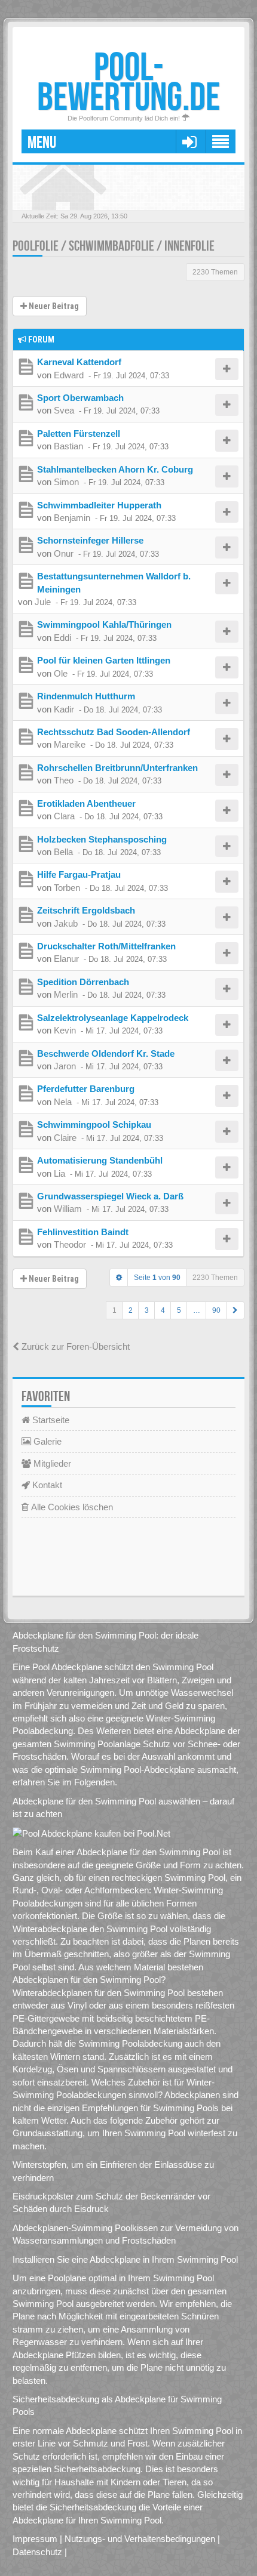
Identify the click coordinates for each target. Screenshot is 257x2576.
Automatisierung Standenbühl (100, 1160)
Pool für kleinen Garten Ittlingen (104, 660)
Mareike (70, 744)
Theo (64, 780)
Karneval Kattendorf (79, 362)
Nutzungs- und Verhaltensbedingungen (140, 2539)
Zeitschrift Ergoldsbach (86, 910)
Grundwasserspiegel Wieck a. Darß (110, 1196)
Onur (64, 553)
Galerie (46, 1441)
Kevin (65, 1030)
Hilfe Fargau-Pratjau (79, 874)
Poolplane (67, 2278)
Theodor (70, 1244)
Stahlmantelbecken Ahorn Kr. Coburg (115, 469)
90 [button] (216, 1310)
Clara (64, 816)
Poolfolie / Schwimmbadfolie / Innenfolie (114, 246)
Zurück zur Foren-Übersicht (74, 1346)
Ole (61, 673)
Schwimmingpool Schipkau (94, 1125)
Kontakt (46, 1485)
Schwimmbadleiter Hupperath (99, 505)
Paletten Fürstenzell (79, 434)
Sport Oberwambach (80, 398)
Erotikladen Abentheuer (86, 803)
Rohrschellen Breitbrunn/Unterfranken (117, 768)
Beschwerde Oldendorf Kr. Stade (106, 1053)
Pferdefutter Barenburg (86, 1089)
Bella (63, 852)
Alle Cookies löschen (71, 1507)
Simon (66, 482)
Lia (59, 1173)
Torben (67, 888)
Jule (43, 602)
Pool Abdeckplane (67, 1667)
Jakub (66, 923)
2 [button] (131, 1310)
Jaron (65, 1066)
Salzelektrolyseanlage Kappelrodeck (113, 1018)
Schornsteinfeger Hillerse (90, 540)
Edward (69, 375)
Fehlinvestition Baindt (83, 1232)
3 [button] (147, 1310)
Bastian (68, 446)
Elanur (66, 959)
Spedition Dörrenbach (83, 982)
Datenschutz (37, 2552)
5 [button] (179, 1310)
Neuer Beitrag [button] (53, 306)
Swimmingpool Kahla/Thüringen (104, 624)
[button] (235, 1310)
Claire (65, 1138)
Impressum (35, 2539)
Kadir (64, 709)
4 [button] (163, 1310)
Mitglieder (51, 1463)
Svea (64, 410)
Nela (63, 1102)
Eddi (62, 638)
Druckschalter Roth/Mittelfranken (106, 946)
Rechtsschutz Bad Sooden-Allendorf (114, 732)
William (68, 1209)
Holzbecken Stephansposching (102, 839)
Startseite (50, 1420)
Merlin (66, 994)
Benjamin (72, 518)
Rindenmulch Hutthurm (86, 696)
